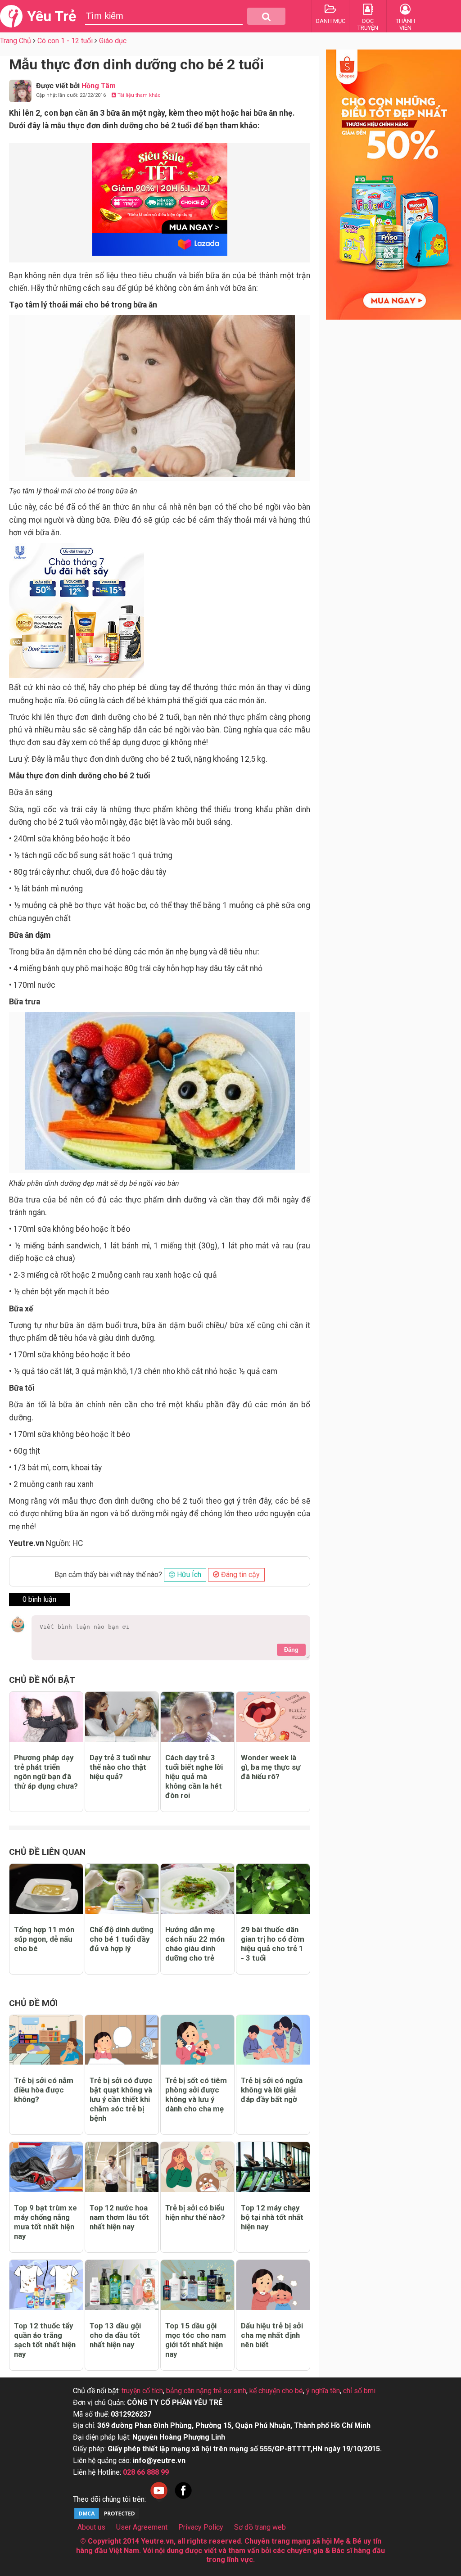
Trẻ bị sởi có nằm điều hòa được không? (44, 2090)
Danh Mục (331, 21)
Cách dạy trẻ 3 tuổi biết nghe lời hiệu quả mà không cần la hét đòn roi (194, 1776)
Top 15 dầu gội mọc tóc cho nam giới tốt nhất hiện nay (196, 2340)
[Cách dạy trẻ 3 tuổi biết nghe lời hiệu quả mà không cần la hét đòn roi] (197, 1717)
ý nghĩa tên (323, 2391)
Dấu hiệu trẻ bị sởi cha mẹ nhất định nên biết (272, 2335)
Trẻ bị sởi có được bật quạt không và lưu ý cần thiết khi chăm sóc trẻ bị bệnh (121, 2099)
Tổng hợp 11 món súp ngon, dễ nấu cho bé (44, 1939)
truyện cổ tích (142, 2391)
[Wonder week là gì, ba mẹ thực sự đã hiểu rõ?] (273, 1717)
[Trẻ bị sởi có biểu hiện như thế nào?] (197, 2167)
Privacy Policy (201, 2527)
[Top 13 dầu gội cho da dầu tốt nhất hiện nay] (122, 2285)
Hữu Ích (188, 1575)
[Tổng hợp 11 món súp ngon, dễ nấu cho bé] (46, 1889)
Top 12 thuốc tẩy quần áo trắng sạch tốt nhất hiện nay (45, 2340)
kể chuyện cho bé (276, 2391)
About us (91, 2527)
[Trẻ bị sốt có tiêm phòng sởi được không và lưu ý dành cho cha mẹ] (197, 2040)
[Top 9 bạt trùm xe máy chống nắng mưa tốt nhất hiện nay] (46, 2167)
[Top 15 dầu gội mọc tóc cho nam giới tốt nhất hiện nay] (197, 2285)
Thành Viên (405, 24)
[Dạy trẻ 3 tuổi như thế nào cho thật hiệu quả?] (122, 1717)
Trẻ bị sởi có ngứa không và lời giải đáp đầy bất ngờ (272, 2090)
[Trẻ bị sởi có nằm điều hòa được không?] (46, 2040)
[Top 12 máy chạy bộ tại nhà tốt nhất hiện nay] (273, 2167)
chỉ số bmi (359, 2391)
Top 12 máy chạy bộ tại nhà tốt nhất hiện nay (272, 2217)
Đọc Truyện (368, 24)
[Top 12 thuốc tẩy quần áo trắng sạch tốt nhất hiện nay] (46, 2285)
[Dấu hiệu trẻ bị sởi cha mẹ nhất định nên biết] (273, 2285)
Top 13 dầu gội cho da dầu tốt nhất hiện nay (115, 2335)
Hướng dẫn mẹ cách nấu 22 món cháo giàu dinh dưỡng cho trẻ (195, 1944)
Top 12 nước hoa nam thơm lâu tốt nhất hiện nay (119, 2217)
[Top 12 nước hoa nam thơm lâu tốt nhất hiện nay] (122, 2167)
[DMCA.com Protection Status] (107, 2518)
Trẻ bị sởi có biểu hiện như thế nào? (195, 2212)
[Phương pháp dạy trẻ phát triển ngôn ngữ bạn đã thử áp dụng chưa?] (46, 1717)
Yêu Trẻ (52, 16)
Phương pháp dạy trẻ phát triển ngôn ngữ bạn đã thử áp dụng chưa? (46, 1772)
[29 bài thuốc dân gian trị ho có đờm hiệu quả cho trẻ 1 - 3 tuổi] (273, 1889)
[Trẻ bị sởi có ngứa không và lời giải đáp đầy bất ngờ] (273, 2040)
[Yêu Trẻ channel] (159, 2499)
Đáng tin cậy (240, 1575)
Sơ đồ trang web (260, 2527)
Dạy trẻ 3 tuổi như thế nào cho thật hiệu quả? (120, 1767)
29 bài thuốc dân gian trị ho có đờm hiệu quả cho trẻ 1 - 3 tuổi (273, 1944)
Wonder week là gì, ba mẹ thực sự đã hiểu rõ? (271, 1767)
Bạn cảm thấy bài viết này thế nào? (108, 1575)
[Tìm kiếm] (266, 16)
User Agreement (142, 2527)
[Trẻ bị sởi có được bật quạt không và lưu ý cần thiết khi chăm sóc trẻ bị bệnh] (122, 2040)
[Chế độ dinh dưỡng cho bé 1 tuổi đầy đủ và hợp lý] (122, 1889)
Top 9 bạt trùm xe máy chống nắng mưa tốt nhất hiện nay (45, 2222)
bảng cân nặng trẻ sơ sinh (206, 2391)
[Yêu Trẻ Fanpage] (183, 2499)
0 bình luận (39, 1599)
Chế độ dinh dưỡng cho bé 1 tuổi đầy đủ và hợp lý (122, 1939)
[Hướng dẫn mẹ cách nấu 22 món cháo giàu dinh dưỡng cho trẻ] (197, 1889)
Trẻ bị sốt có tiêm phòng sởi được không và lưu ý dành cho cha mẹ (196, 2095)
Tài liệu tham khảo (138, 95)
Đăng (291, 1650)
